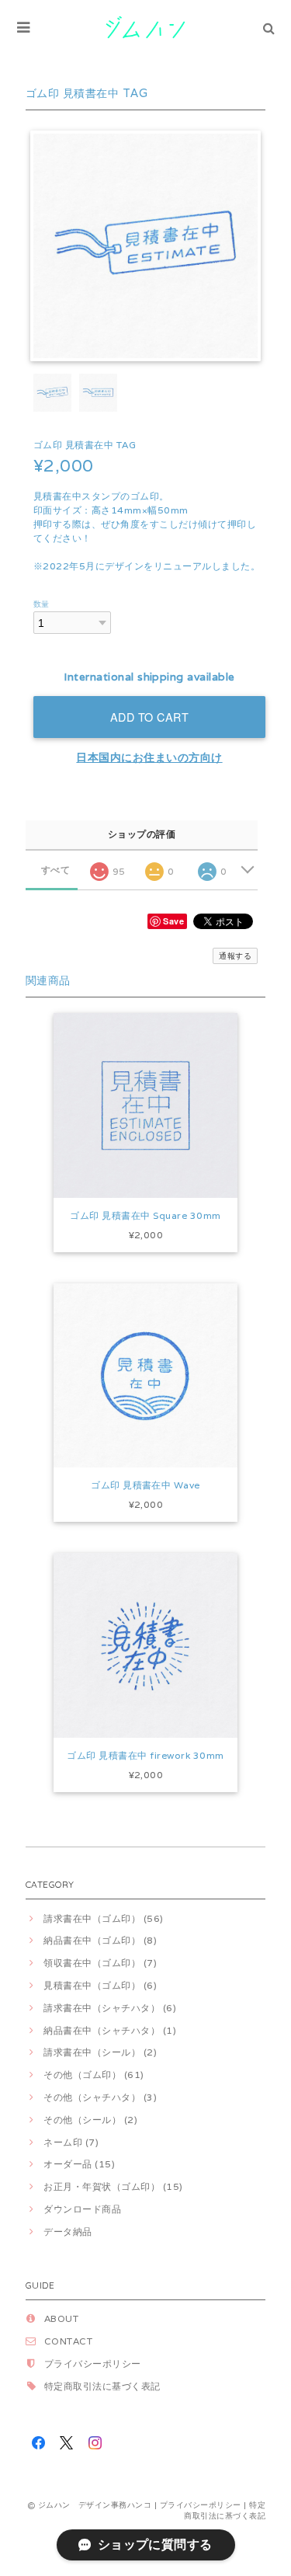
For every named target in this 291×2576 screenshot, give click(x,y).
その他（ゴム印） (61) (94, 2075)
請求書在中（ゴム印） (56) (103, 1918)
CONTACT (68, 2341)
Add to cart (150, 717)
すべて (55, 870)
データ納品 (68, 2231)
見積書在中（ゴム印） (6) (100, 1985)
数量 (42, 604)
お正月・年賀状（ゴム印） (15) (113, 2186)
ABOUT (61, 2318)
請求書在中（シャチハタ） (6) (110, 2008)
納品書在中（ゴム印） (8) (100, 1940)
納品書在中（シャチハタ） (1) (110, 2030)
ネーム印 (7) (71, 2142)
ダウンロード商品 (82, 2209)
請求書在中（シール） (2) (100, 2052)
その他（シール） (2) (90, 2120)
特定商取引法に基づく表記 (102, 2386)
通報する (235, 956)
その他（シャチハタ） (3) (100, 2097)
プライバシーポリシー (93, 2364)
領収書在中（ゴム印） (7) (100, 1963)
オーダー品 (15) (79, 2164)
